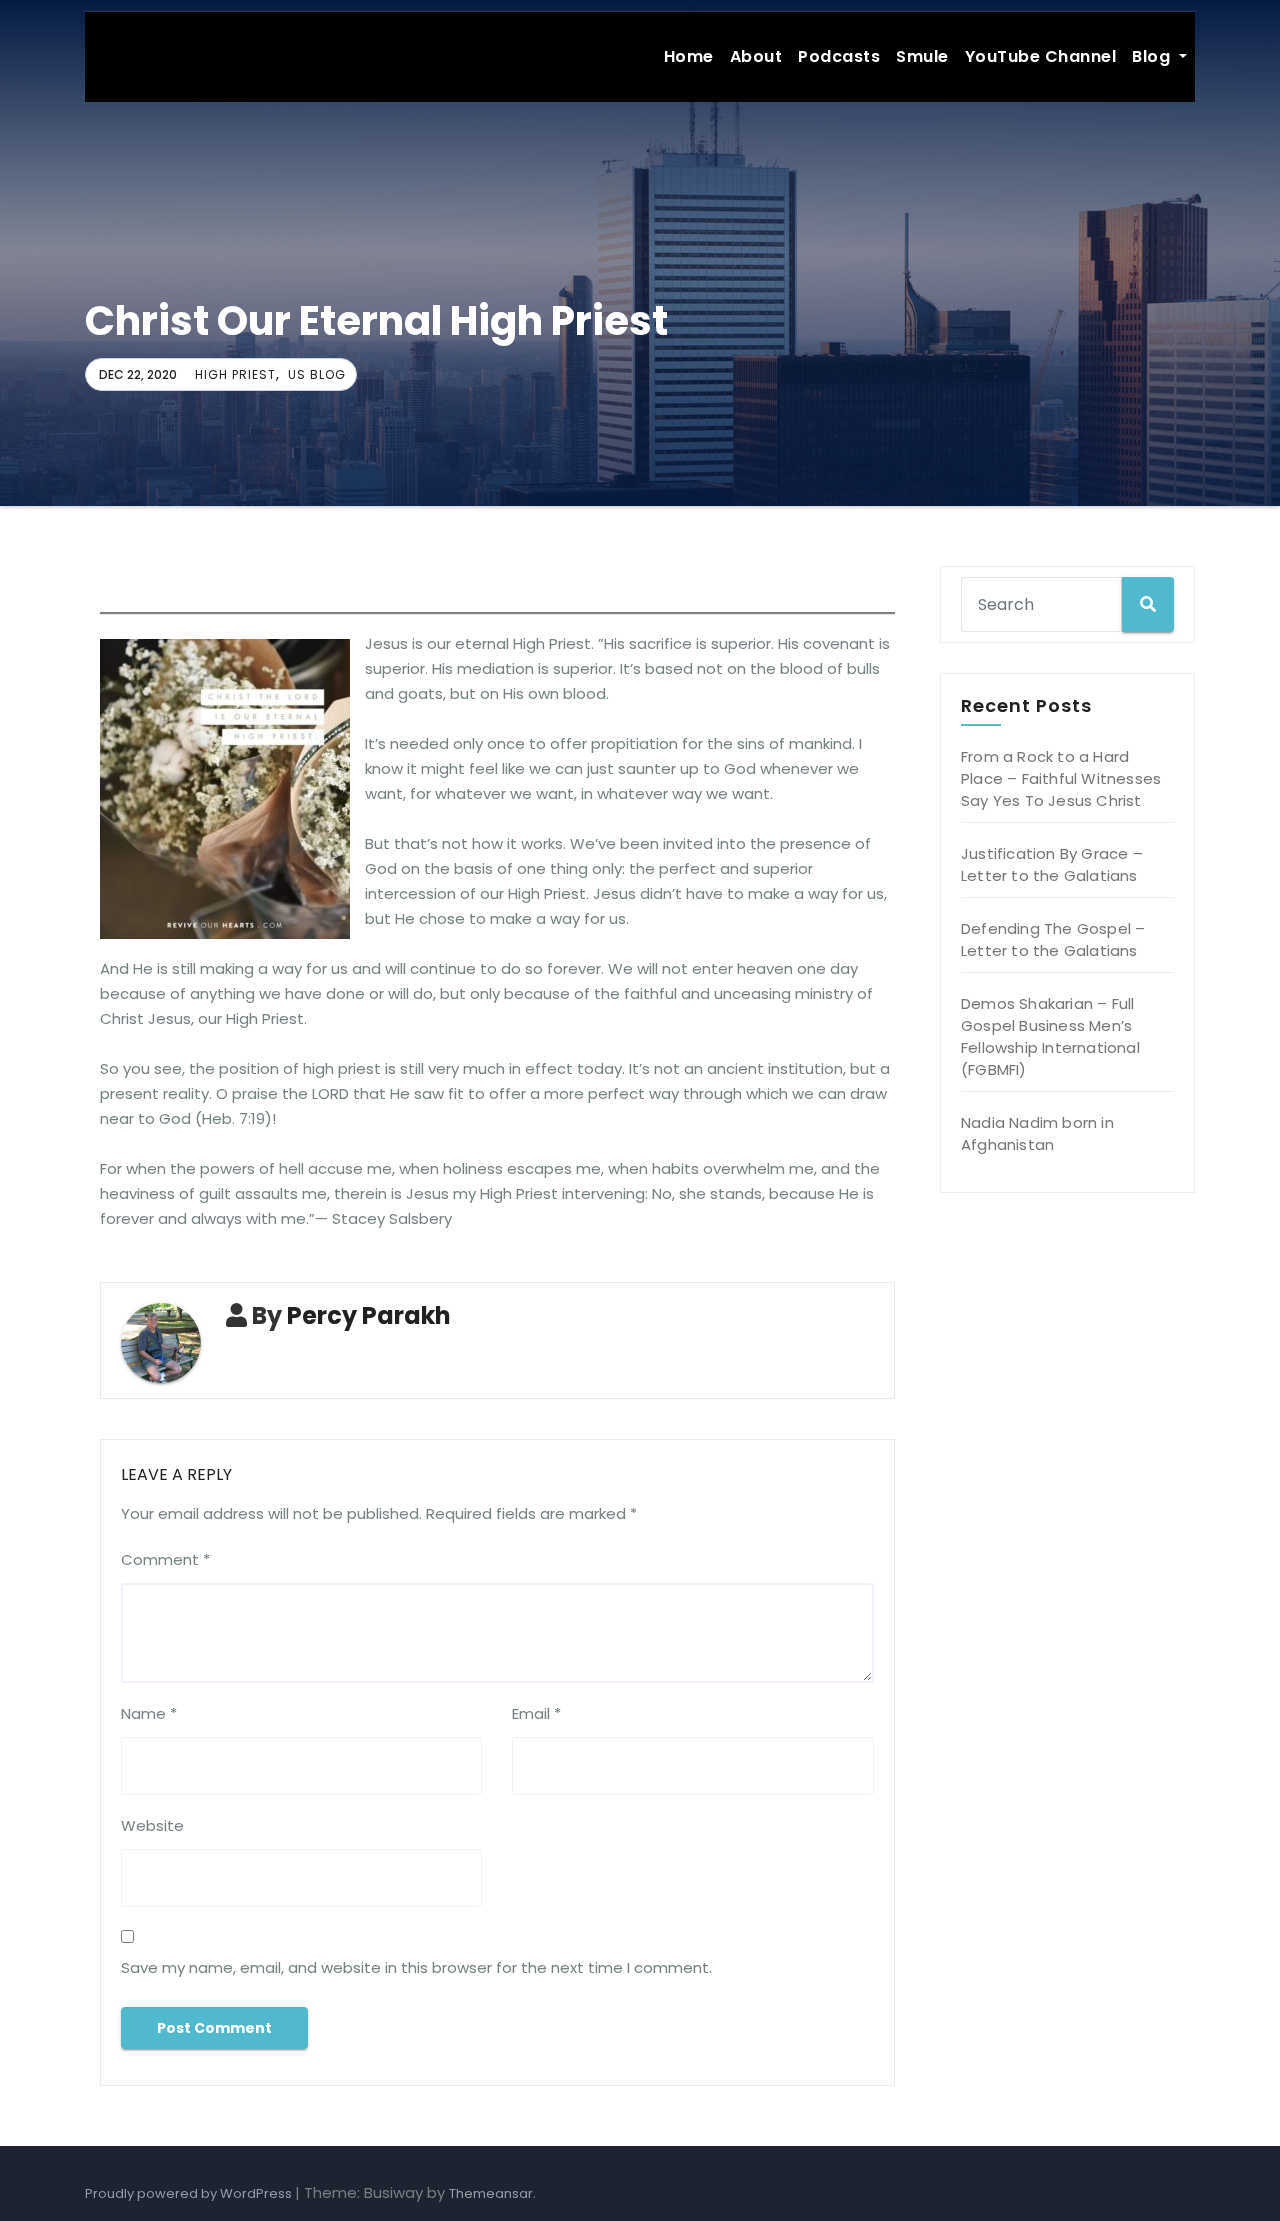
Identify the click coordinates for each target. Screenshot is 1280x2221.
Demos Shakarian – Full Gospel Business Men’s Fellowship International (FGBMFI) (1050, 1036)
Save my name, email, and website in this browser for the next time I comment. (416, 1967)
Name (149, 1713)
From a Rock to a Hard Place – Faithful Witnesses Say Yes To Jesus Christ (1061, 778)
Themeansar (491, 2193)
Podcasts (839, 56)
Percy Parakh (369, 1315)
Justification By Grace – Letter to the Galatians (1052, 864)
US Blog (317, 374)
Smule (922, 56)
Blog (1153, 56)
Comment (165, 1559)
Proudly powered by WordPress (190, 2193)
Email (536, 1713)
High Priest (235, 374)
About (756, 56)
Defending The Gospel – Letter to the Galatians (1053, 939)
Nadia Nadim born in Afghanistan (1037, 1133)
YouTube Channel (1041, 56)
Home (689, 56)
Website (152, 1825)
